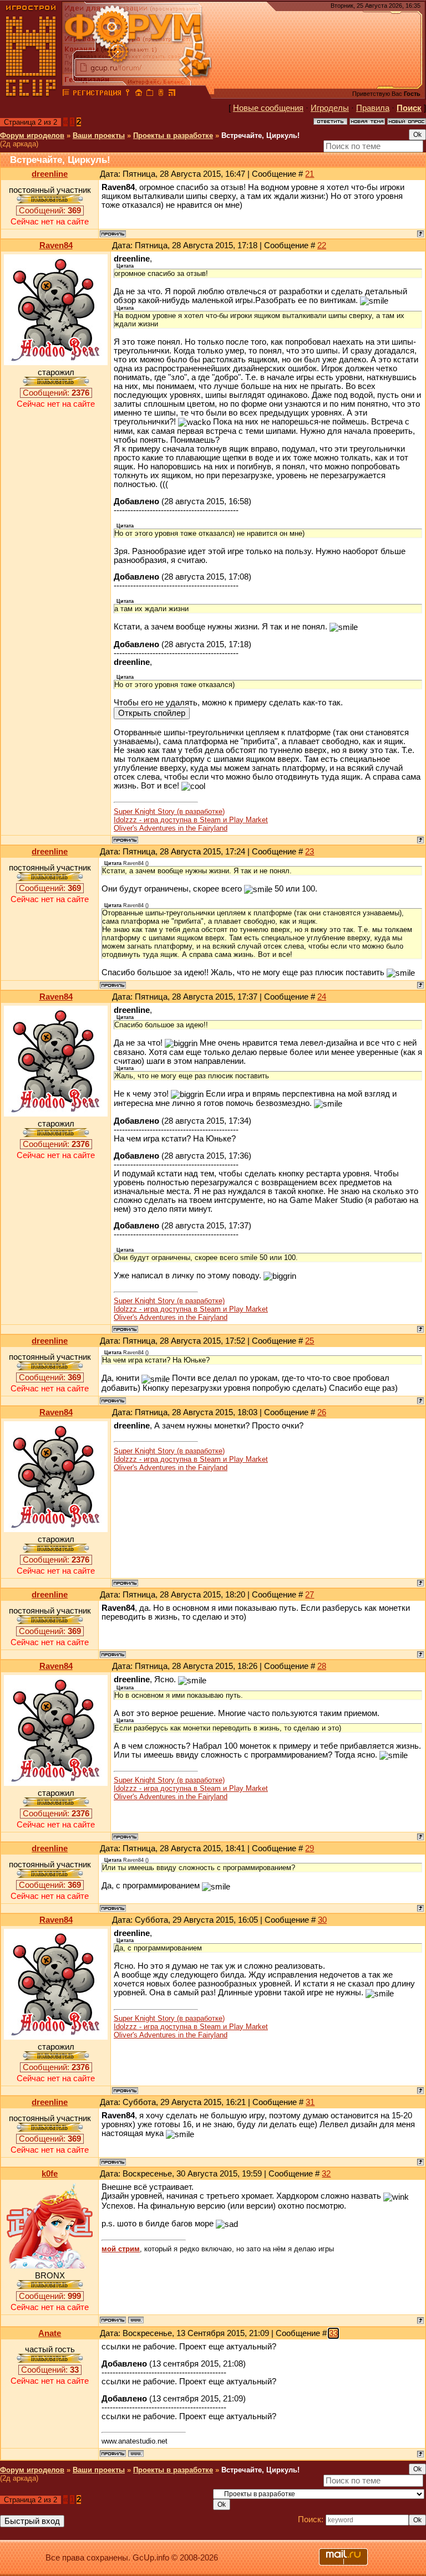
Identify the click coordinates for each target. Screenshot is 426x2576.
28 (322, 1666)
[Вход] (128, 94)
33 (333, 2333)
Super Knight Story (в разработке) (169, 811)
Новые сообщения (268, 108)
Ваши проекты (99, 135)
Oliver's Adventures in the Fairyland (171, 828)
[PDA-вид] (161, 94)
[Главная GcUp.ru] (31, 94)
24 (322, 997)
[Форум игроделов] (66, 94)
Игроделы (330, 108)
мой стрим (121, 2249)
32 (326, 2174)
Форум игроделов (32, 135)
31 (310, 2102)
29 (310, 1848)
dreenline (50, 174)
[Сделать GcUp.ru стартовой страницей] (139, 94)
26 (322, 1412)
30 (322, 1920)
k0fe (50, 2174)
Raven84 (56, 245)
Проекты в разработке (173, 135)
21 (310, 174)
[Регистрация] (97, 94)
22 (322, 245)
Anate (50, 2333)
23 (310, 852)
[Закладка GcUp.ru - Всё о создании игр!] (150, 94)
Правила (373, 108)
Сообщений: (50, 211)
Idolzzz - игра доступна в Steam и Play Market (191, 820)
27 (310, 1595)
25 (310, 1341)
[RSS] (172, 94)
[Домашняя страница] (136, 2320)
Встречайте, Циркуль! (260, 135)
